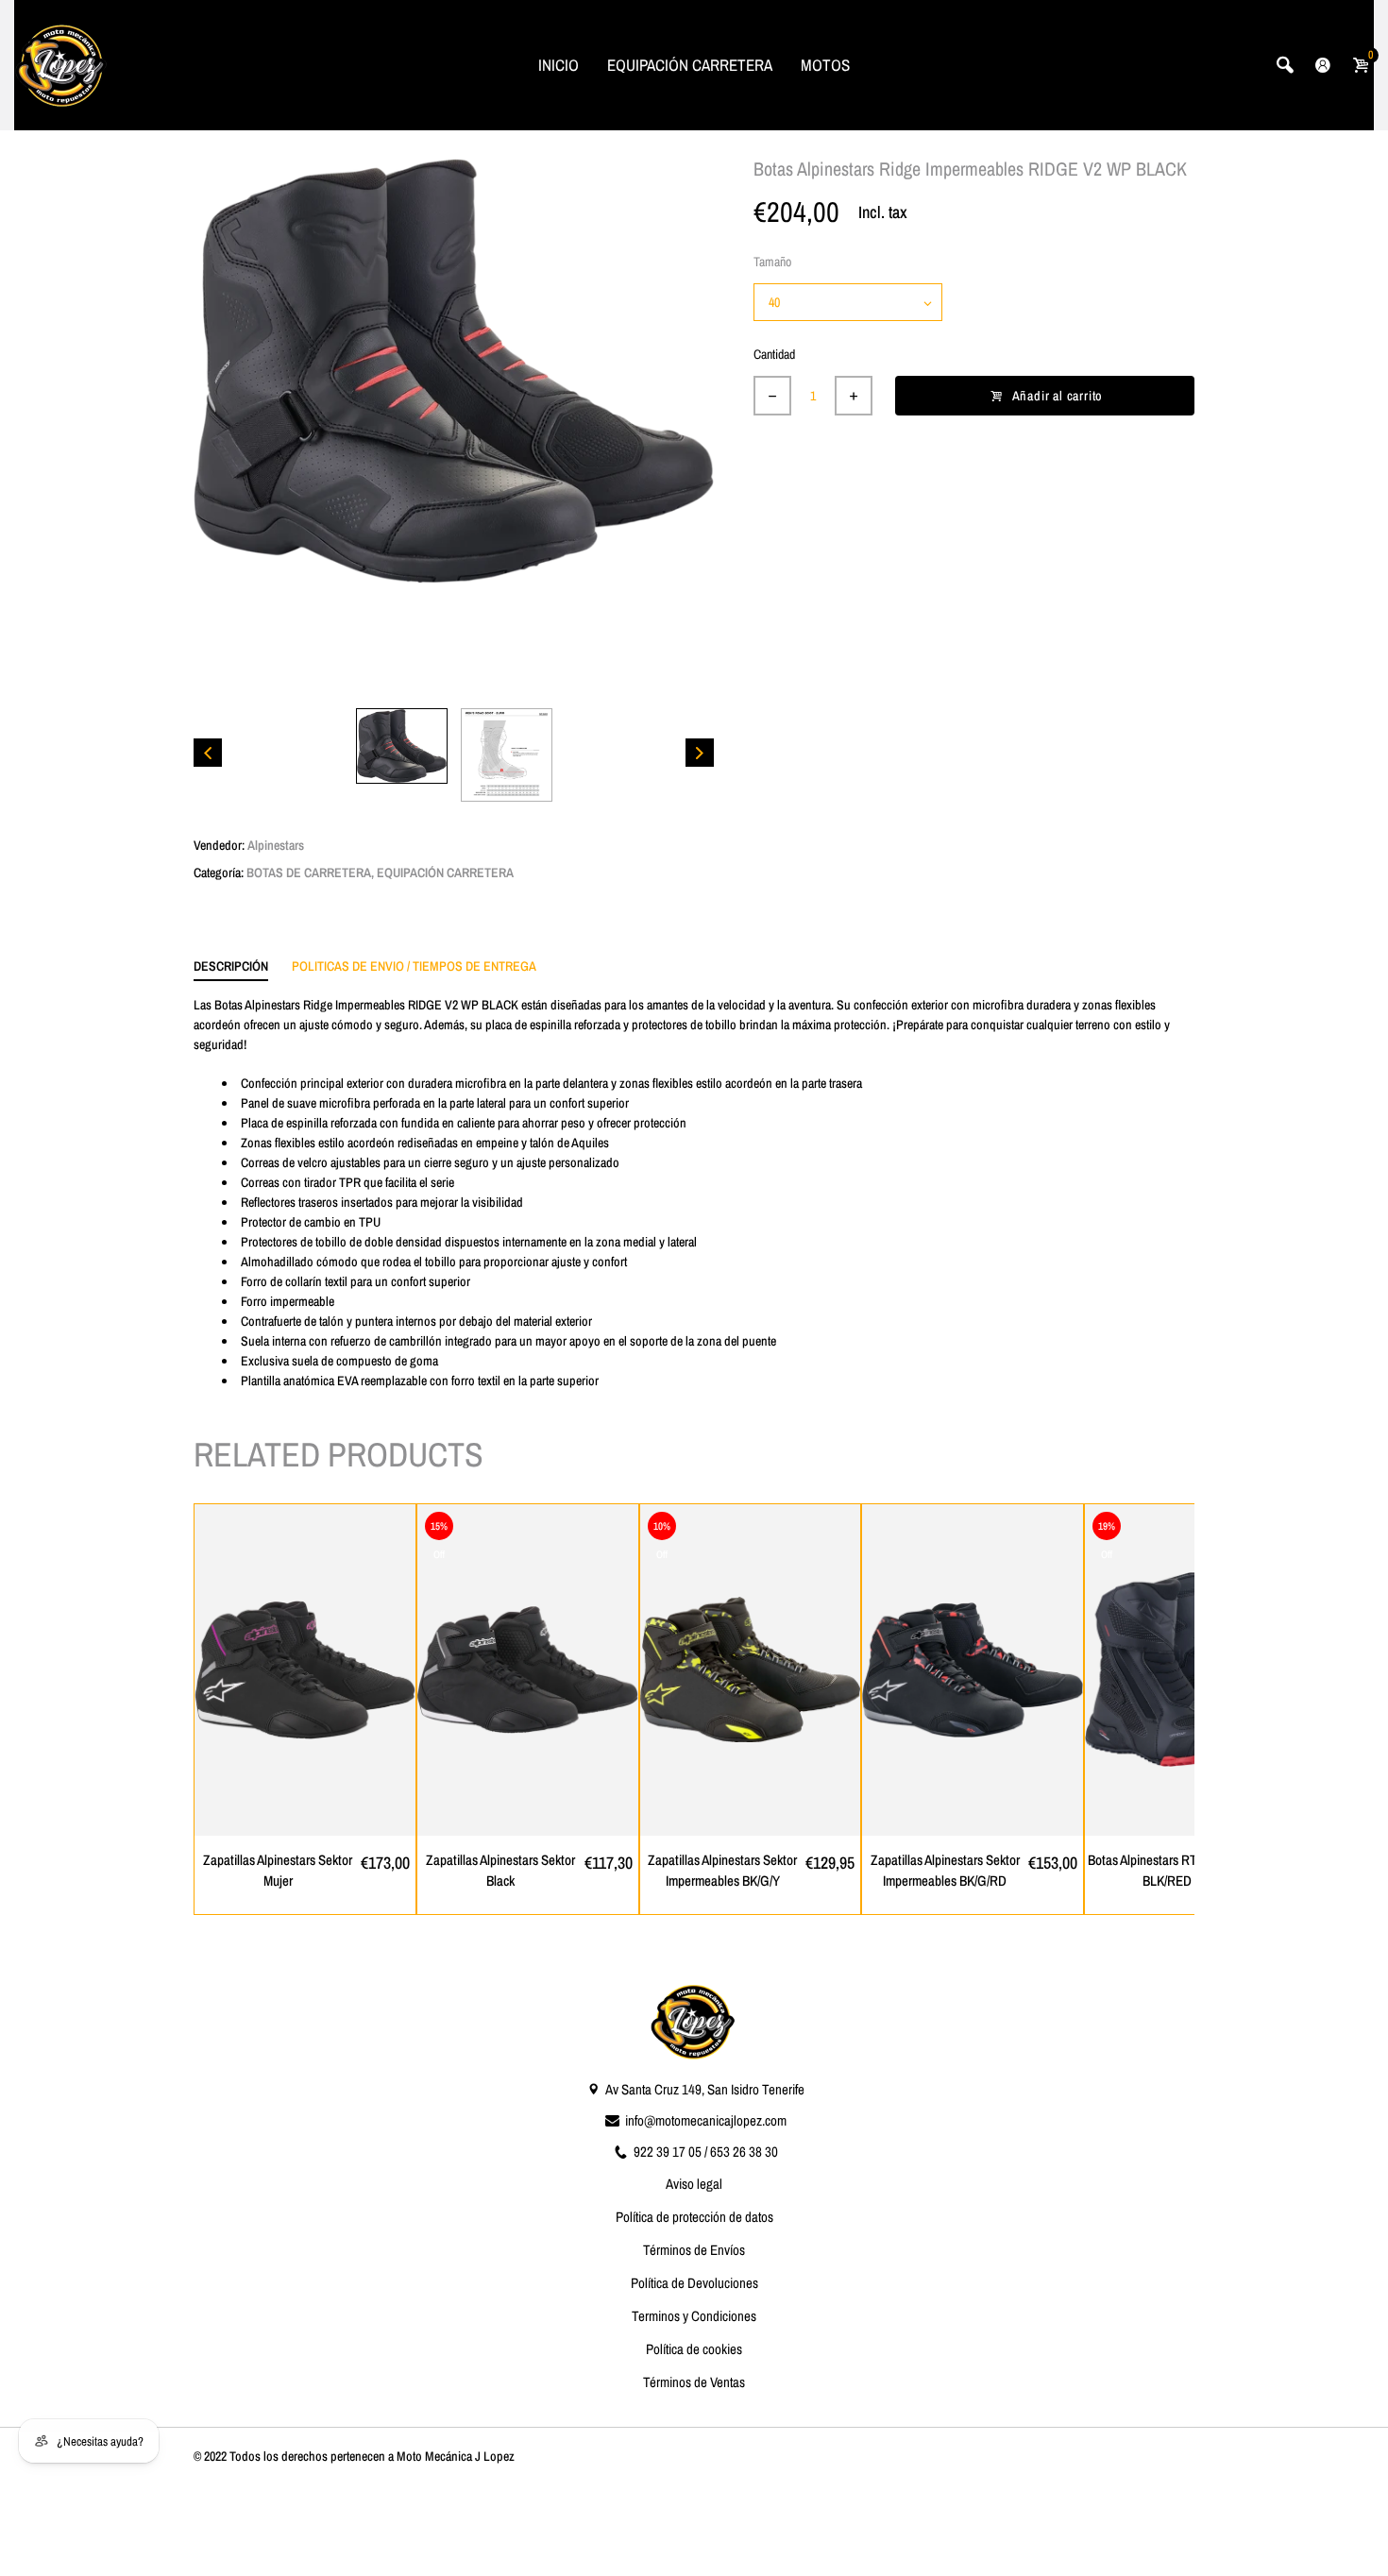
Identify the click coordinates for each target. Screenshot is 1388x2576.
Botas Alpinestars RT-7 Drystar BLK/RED (1168, 1871)
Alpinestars (276, 845)
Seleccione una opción (315, 1821)
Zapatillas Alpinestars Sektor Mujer (278, 1871)
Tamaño (772, 262)
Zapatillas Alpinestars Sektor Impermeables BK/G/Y (722, 1871)
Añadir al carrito (1058, 396)
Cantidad (774, 354)
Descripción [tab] (231, 966)
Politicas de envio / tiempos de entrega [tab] (414, 966)
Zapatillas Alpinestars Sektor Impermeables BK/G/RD (945, 1871)
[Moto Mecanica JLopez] (61, 63)
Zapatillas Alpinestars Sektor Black (500, 1871)
